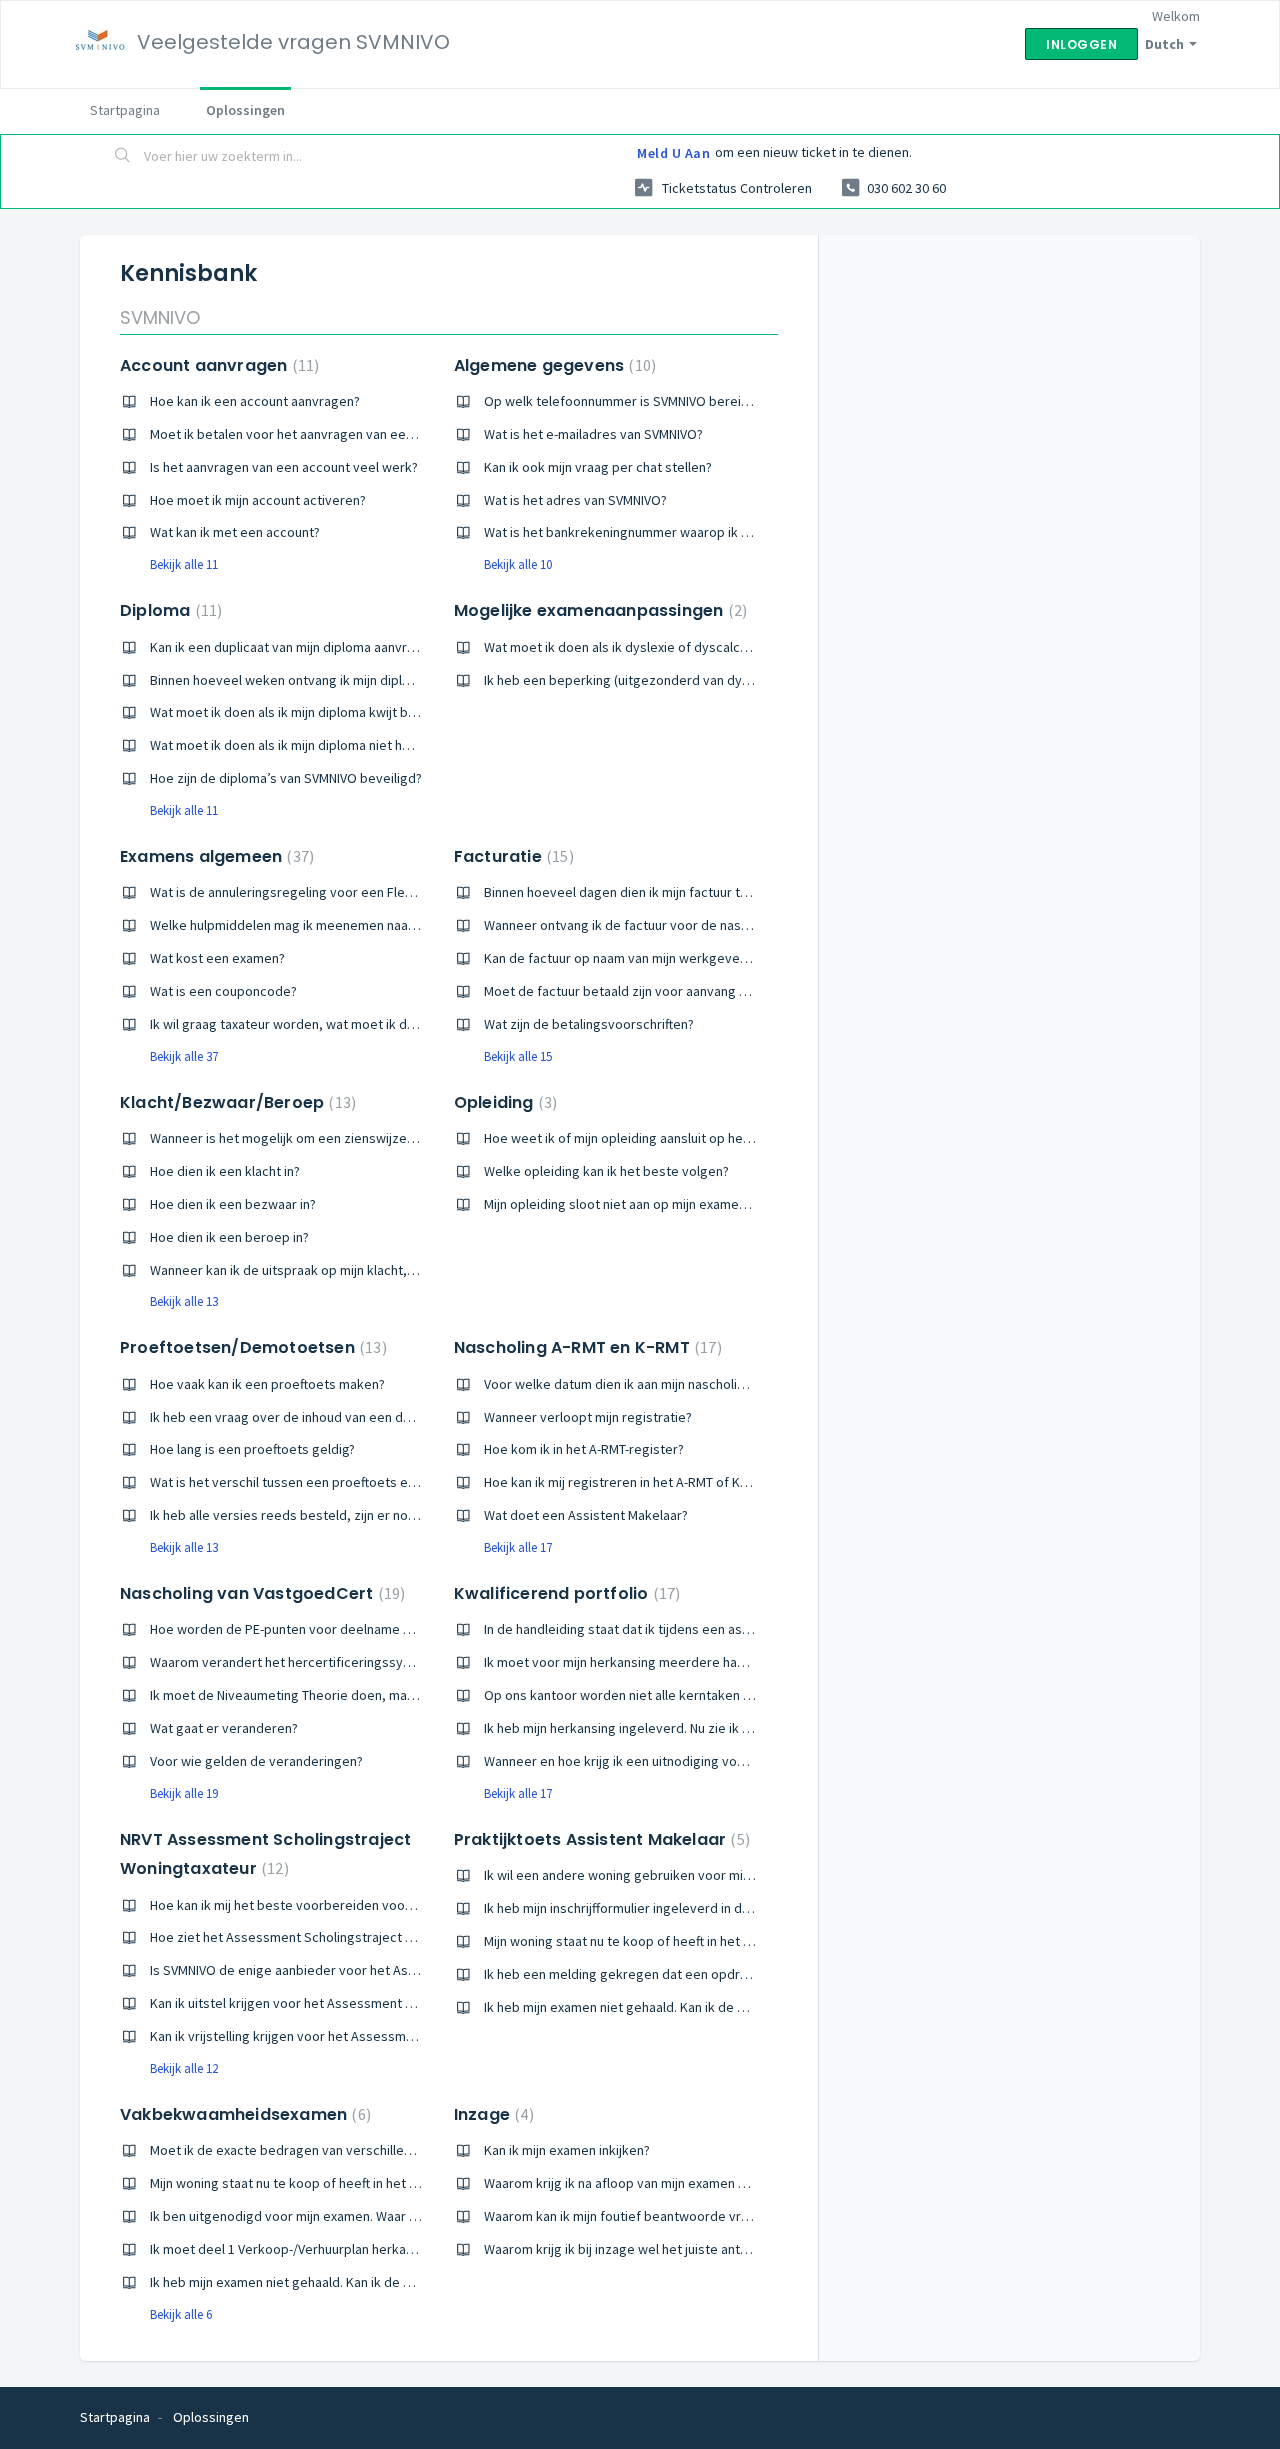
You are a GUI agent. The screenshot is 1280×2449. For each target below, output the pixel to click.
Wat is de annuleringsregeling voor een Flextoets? (300, 892)
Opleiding (503, 1102)
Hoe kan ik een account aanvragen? (255, 401)
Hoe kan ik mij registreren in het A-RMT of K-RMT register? (655, 1482)
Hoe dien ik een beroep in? (229, 1237)
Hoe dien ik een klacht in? (225, 1171)
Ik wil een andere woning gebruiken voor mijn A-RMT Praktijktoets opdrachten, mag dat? (746, 1875)
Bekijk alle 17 (518, 1547)
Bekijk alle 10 (518, 564)
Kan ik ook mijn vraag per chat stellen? (598, 467)
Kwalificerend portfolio (564, 1593)
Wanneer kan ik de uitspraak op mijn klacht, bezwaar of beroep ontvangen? (374, 1270)
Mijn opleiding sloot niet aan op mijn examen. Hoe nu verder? (663, 1204)
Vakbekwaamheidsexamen (243, 2114)
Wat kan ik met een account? (235, 532)
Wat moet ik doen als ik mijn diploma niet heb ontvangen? (320, 745)
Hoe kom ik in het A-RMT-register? (584, 1449)
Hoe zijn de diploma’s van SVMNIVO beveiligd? (286, 778)
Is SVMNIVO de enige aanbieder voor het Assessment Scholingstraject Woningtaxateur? (411, 1970)
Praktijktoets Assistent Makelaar (599, 1839)
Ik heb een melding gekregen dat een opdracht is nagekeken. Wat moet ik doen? (725, 1974)
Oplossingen (245, 110)
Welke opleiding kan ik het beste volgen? (606, 1171)
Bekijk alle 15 (518, 1056)
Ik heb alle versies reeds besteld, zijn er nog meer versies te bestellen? (365, 1515)
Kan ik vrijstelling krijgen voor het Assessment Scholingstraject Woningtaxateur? (390, 2036)
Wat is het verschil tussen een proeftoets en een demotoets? (334, 1482)
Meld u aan (673, 153)
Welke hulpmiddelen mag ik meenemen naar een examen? (322, 925)
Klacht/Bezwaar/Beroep (235, 1102)
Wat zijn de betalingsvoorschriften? (589, 1024)
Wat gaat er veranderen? (224, 1728)
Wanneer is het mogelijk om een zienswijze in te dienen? (318, 1138)
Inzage (491, 2114)
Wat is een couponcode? (223, 991)
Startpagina (125, 110)
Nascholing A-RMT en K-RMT (585, 1347)
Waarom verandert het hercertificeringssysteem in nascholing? (338, 1662)
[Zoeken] (123, 157)
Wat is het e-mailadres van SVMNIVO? (593, 434)
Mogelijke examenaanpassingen (598, 610)
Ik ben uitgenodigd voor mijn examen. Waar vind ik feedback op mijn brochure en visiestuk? (421, 2216)
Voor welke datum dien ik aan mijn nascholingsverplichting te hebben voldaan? (717, 1384)
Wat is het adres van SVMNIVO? (575, 500)
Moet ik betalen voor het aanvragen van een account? (310, 434)
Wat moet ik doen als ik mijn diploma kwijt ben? (289, 712)
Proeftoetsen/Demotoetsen (251, 1347)
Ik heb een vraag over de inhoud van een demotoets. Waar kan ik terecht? (370, 1417)
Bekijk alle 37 (184, 1056)
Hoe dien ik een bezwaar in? (233, 1204)
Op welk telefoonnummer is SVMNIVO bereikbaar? (632, 401)
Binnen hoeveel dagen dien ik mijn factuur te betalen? (643, 892)
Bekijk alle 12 (184, 2068)
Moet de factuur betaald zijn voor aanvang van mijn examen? (663, 991)
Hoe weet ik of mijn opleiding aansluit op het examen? (644, 1138)
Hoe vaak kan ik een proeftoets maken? (267, 1384)
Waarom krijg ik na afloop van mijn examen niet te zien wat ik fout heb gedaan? (717, 2183)
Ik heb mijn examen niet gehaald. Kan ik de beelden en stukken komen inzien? (714, 2007)
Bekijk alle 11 (184, 564)
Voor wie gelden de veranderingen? (256, 1761)
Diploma (168, 610)
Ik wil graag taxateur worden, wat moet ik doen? (293, 1024)
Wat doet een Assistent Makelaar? (586, 1515)
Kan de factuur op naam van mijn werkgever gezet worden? (661, 958)
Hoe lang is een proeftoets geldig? (252, 1449)
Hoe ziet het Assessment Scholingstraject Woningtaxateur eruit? (343, 1937)
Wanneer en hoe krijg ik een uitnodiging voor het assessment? (670, 1761)
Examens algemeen (214, 856)
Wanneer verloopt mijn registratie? (588, 1417)
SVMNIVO (160, 317)
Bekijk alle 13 (184, 1301)
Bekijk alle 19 (184, 1793)
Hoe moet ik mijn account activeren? (258, 500)
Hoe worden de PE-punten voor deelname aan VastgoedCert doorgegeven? (376, 1629)
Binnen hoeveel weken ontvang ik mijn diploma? (292, 680)
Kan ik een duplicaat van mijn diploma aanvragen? (296, 647)
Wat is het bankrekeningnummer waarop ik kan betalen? (650, 532)
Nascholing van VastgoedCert (260, 1593)
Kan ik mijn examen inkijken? (567, 2150)
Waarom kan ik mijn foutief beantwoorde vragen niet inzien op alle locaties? (709, 2216)
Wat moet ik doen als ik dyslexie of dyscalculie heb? (638, 647)
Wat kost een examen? (217, 958)
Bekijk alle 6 (181, 2314)
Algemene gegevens (552, 365)
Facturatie (511, 856)
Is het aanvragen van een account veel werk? (284, 467)
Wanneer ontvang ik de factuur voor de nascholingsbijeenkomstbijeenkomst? (715, 925)
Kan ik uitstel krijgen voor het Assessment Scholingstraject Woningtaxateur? (378, 2003)
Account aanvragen (217, 365)
